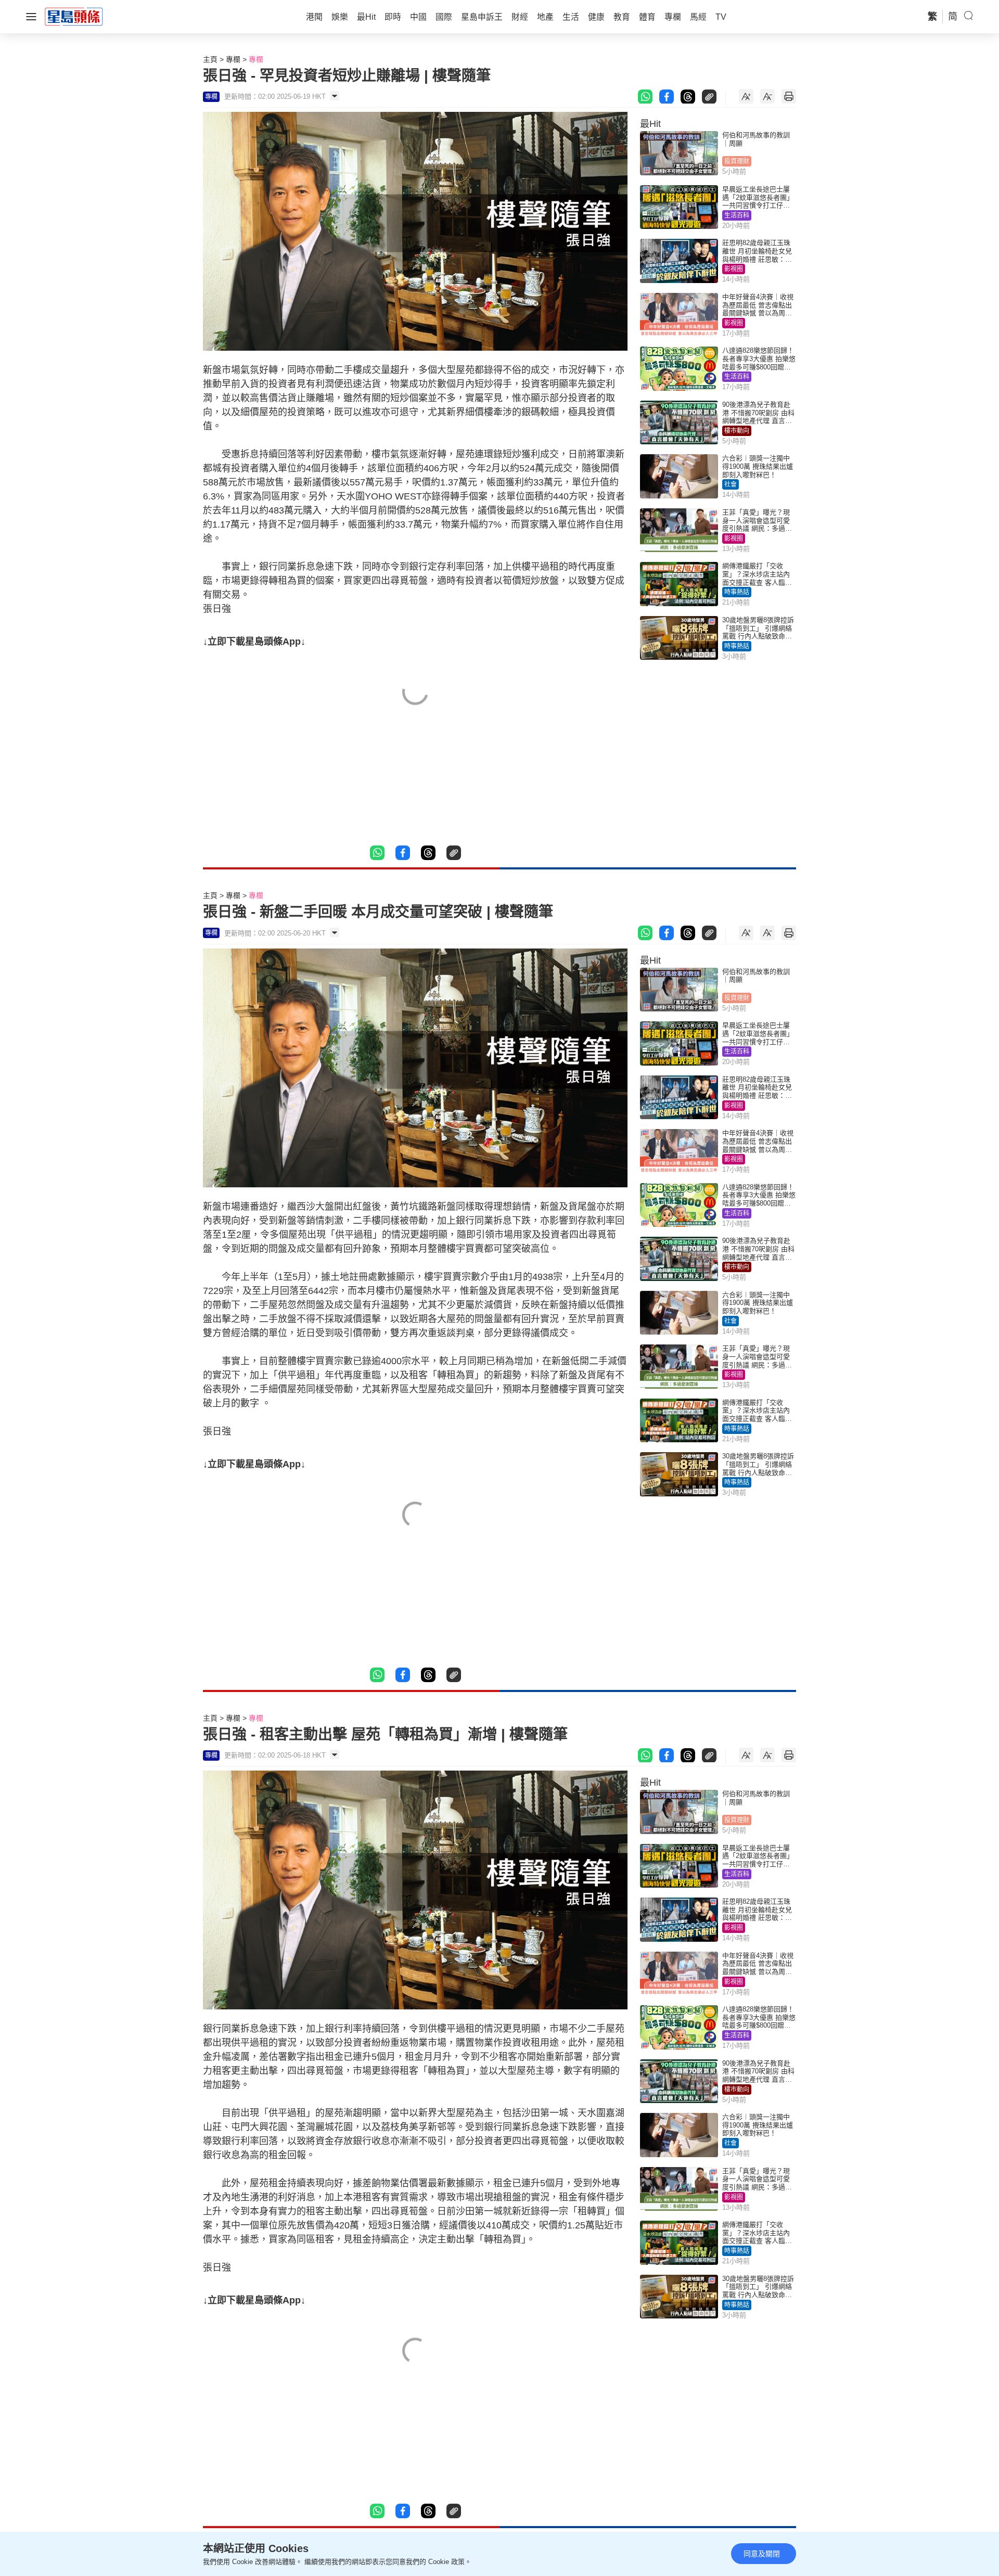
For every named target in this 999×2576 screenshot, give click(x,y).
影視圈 (734, 269)
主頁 (210, 59)
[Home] (74, 16)
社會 (731, 484)
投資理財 (737, 161)
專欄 (233, 59)
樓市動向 (737, 431)
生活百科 (737, 215)
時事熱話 (737, 592)
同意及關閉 (762, 2554)
